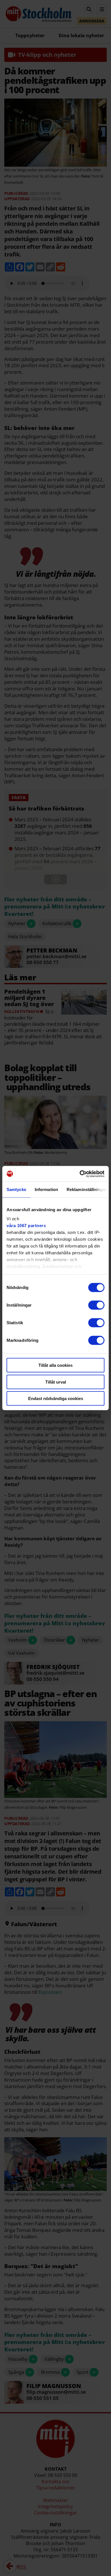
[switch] (96, 1305)
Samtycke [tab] (16, 1189)
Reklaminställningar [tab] (87, 1189)
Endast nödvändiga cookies (56, 1398)
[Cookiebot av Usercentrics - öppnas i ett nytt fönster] (80, 1174)
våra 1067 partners (26, 1225)
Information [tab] (46, 1189)
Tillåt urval (56, 1382)
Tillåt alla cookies (55, 1365)
